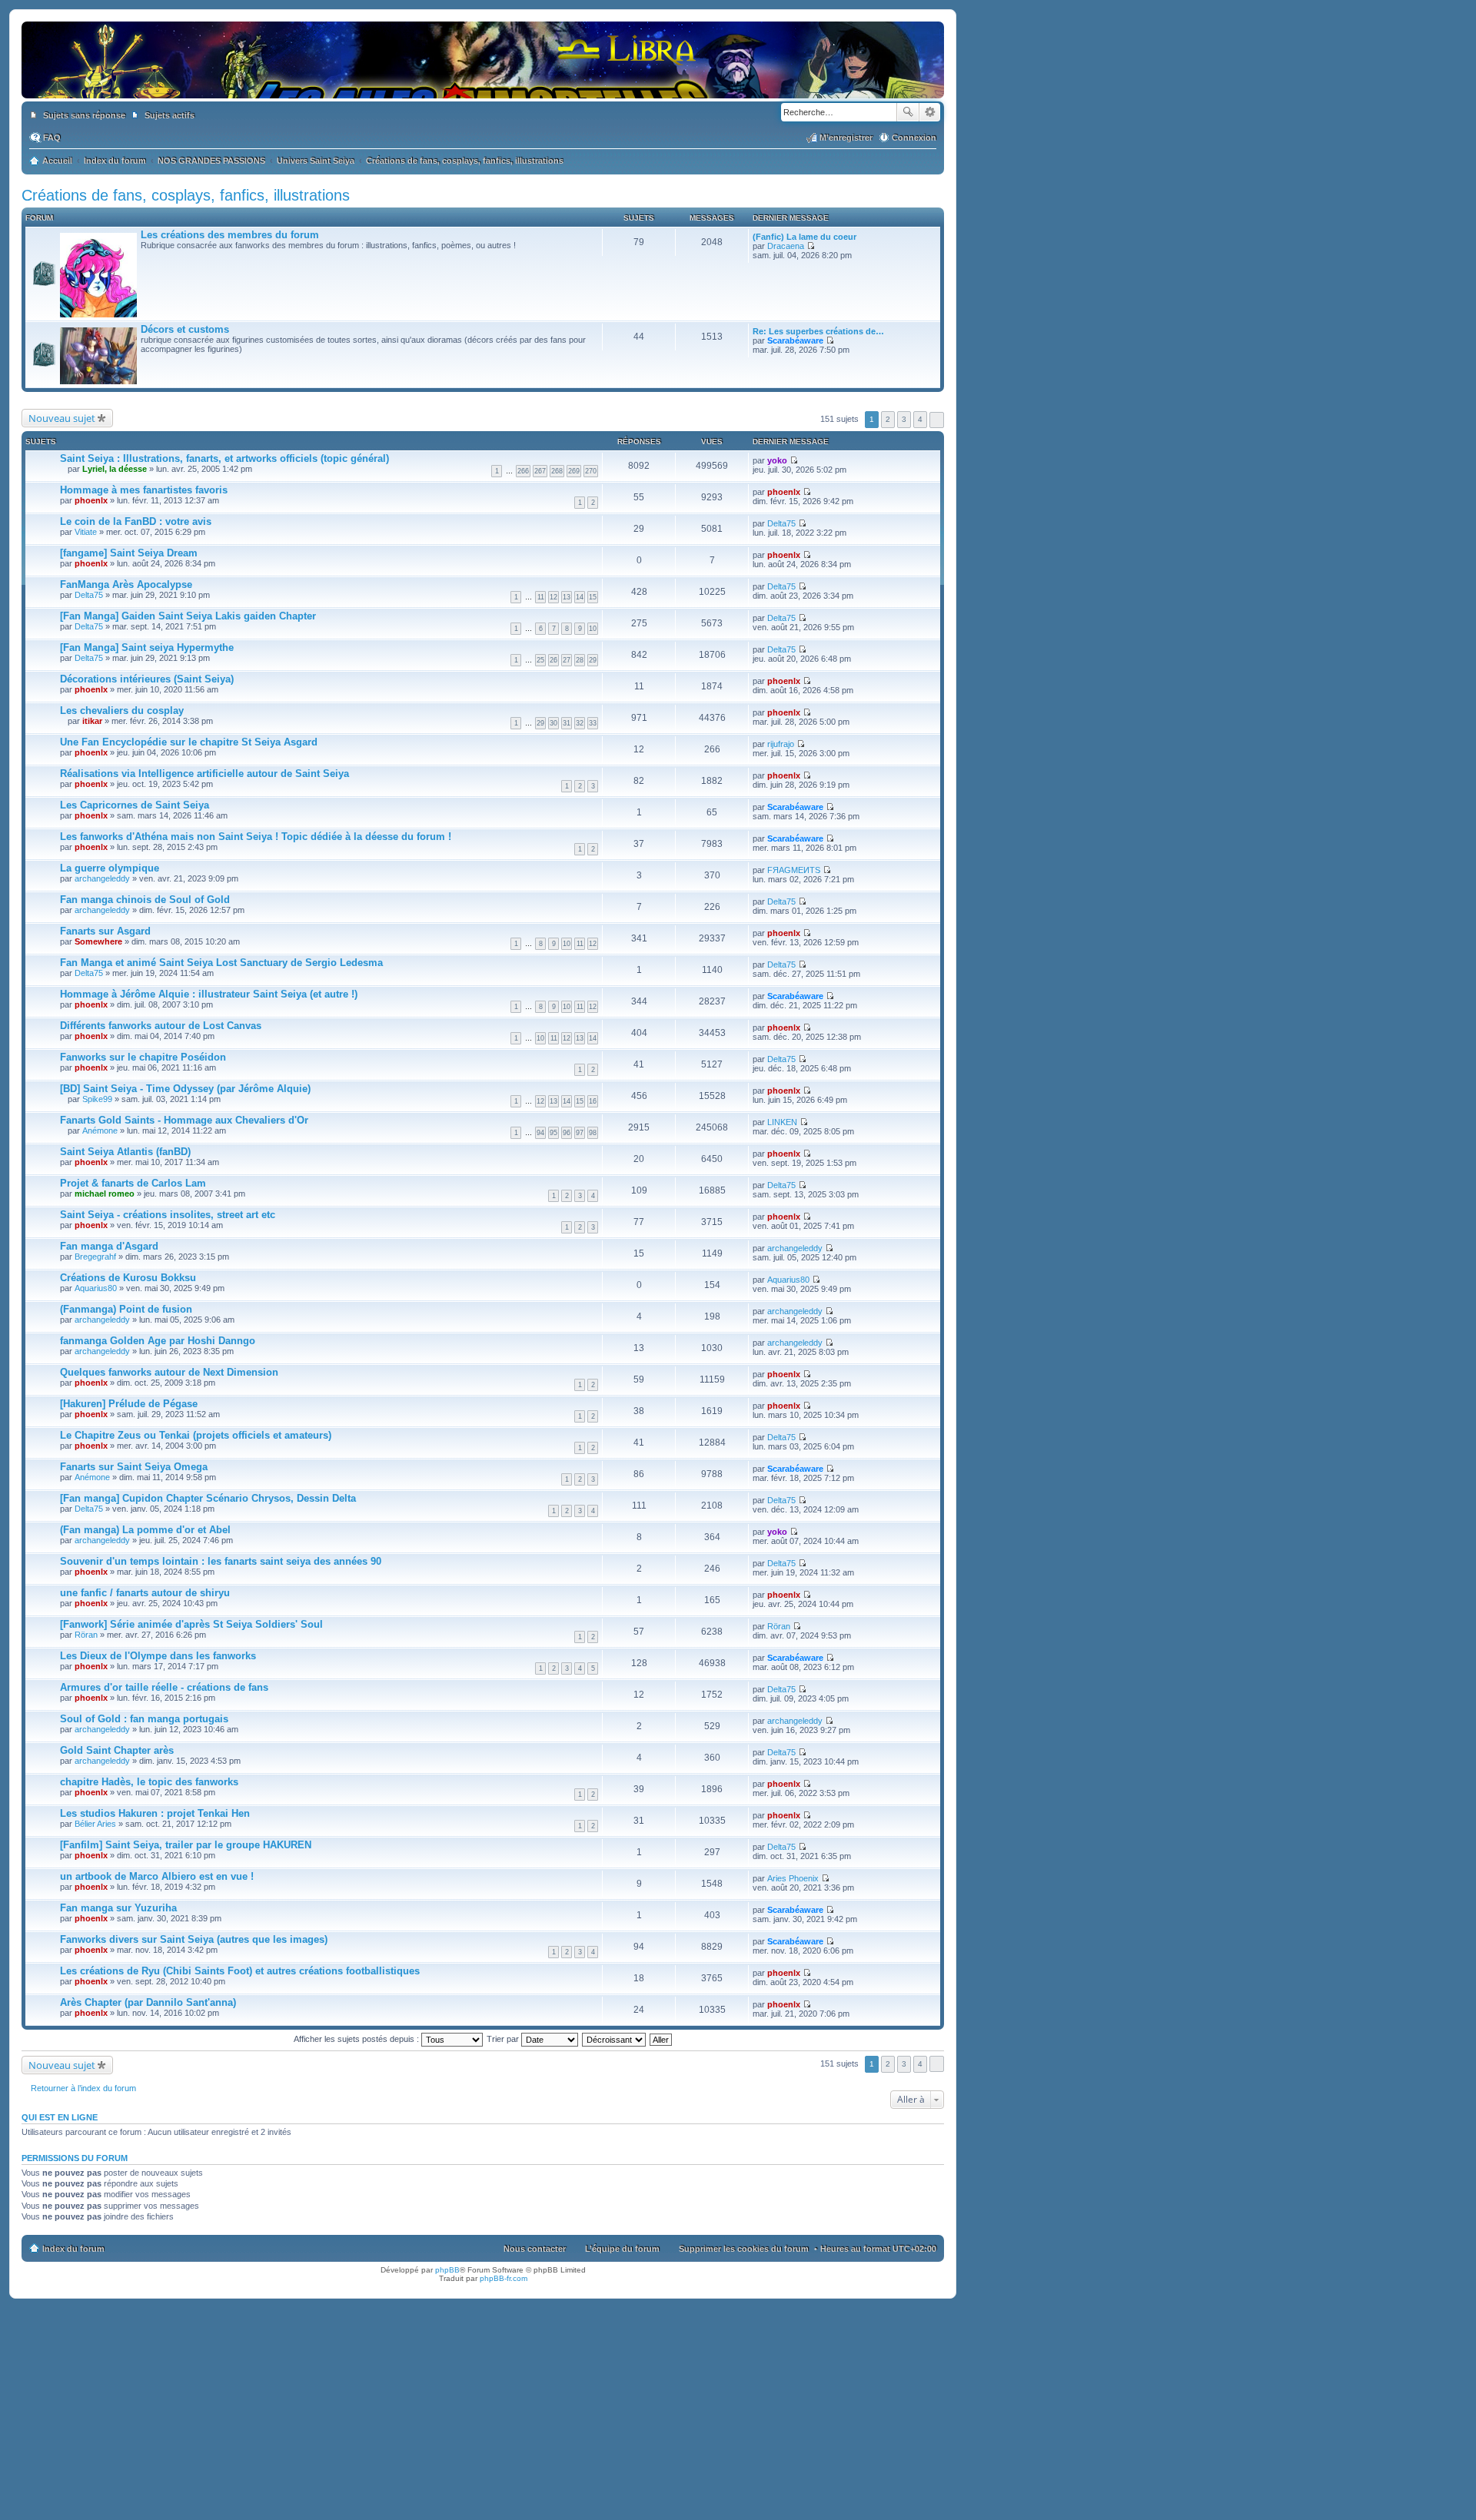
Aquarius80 (96, 1288)
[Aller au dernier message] (794, 460)
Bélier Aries (95, 1824)
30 (553, 723)
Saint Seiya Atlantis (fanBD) (125, 1152)
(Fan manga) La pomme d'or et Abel (145, 1530)
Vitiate (86, 532)
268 (557, 471)
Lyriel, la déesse (115, 469)
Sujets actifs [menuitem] (170, 115)
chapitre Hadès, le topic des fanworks (149, 1782)
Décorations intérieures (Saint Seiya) (147, 679)
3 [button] (904, 419)
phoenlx (91, 500)
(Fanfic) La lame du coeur (804, 237)
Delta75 (781, 523)
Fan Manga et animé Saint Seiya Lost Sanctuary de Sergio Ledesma (221, 963)
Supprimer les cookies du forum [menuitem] (744, 2249)
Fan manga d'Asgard (109, 1246)
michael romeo (105, 1194)
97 (580, 1133)
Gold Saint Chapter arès (117, 1750)
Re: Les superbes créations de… (818, 331)
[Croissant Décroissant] (615, 2039)
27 (567, 660)
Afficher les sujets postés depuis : (357, 2039)
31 (567, 723)
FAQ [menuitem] (52, 138)
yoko (777, 460)
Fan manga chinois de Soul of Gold (145, 900)
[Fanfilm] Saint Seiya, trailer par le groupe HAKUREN (186, 1845)
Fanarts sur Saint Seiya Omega (134, 1467)
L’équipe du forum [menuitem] (622, 2249)
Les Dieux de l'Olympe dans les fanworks (158, 1656)
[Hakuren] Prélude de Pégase (129, 1404)
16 (593, 1101)
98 (593, 1133)
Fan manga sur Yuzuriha (118, 1908)
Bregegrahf (95, 1257)
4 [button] (920, 419)
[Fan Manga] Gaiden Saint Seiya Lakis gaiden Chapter (188, 616)
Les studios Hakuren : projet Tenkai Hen (155, 1813)
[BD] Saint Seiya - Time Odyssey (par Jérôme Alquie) (185, 1089)
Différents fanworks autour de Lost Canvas (161, 1026)
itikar (92, 721)
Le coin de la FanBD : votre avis (136, 521)
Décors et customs (185, 329)
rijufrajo (781, 744)
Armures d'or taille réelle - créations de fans (164, 1687)
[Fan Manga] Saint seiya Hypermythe (147, 647)
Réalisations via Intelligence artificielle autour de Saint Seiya (204, 774)
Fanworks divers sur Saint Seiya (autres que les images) (194, 1939)
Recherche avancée (930, 112)
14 (580, 597)
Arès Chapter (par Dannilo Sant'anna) (148, 2002)
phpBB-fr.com (504, 2278)
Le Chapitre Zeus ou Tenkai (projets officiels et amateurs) (196, 1435)
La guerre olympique (110, 868)
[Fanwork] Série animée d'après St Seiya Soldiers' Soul (191, 1624)
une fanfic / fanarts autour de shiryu (145, 1593)
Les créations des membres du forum (230, 235)
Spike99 (97, 1099)
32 (580, 723)
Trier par (504, 2039)
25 (540, 660)
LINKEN (782, 1122)
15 (593, 597)
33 (593, 723)
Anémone (100, 1131)
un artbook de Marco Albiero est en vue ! (157, 1876)
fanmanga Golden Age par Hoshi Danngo (158, 1341)
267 (540, 471)
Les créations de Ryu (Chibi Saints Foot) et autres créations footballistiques (240, 1971)
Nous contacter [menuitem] (535, 2249)
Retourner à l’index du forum (83, 2088)
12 (553, 597)
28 (580, 660)
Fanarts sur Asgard (105, 931)
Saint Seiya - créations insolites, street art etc (168, 1215)
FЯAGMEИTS (794, 870)
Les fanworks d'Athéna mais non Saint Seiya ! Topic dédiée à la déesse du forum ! (256, 837)
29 (593, 660)
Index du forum (73, 2249)
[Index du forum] (483, 83)
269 (574, 471)
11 (541, 597)
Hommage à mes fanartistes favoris (144, 490)
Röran (86, 1635)
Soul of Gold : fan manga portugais (144, 1719)
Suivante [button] (937, 420)
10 (593, 629)
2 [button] (888, 419)
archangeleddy (102, 878)
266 (523, 471)
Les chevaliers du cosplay (122, 711)
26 (553, 660)
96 (567, 1133)
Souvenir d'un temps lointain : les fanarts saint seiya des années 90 (221, 1561)
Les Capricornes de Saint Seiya (135, 805)
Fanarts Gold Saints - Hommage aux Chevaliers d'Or (184, 1120)
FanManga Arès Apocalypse (126, 584)
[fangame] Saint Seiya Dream (129, 553)
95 (553, 1133)
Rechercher (908, 112)
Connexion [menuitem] (914, 138)
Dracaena (786, 246)
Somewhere (98, 941)
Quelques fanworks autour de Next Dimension (169, 1372)
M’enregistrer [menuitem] (846, 138)
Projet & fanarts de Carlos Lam (133, 1183)
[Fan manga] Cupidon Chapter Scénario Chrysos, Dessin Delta (208, 1498)
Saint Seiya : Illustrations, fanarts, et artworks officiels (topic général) (224, 458)
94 (540, 1133)
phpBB (447, 2270)
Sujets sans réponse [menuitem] (84, 115)
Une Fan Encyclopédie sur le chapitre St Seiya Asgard (189, 742)
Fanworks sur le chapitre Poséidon (143, 1057)
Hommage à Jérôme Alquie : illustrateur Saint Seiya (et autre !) (209, 994)
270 (591, 471)
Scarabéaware (795, 340)
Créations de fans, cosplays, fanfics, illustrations (186, 195)
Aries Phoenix (793, 1878)
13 (567, 597)
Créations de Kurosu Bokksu (128, 1278)
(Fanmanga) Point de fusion (126, 1309)
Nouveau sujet (62, 418)
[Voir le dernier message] (811, 246)
